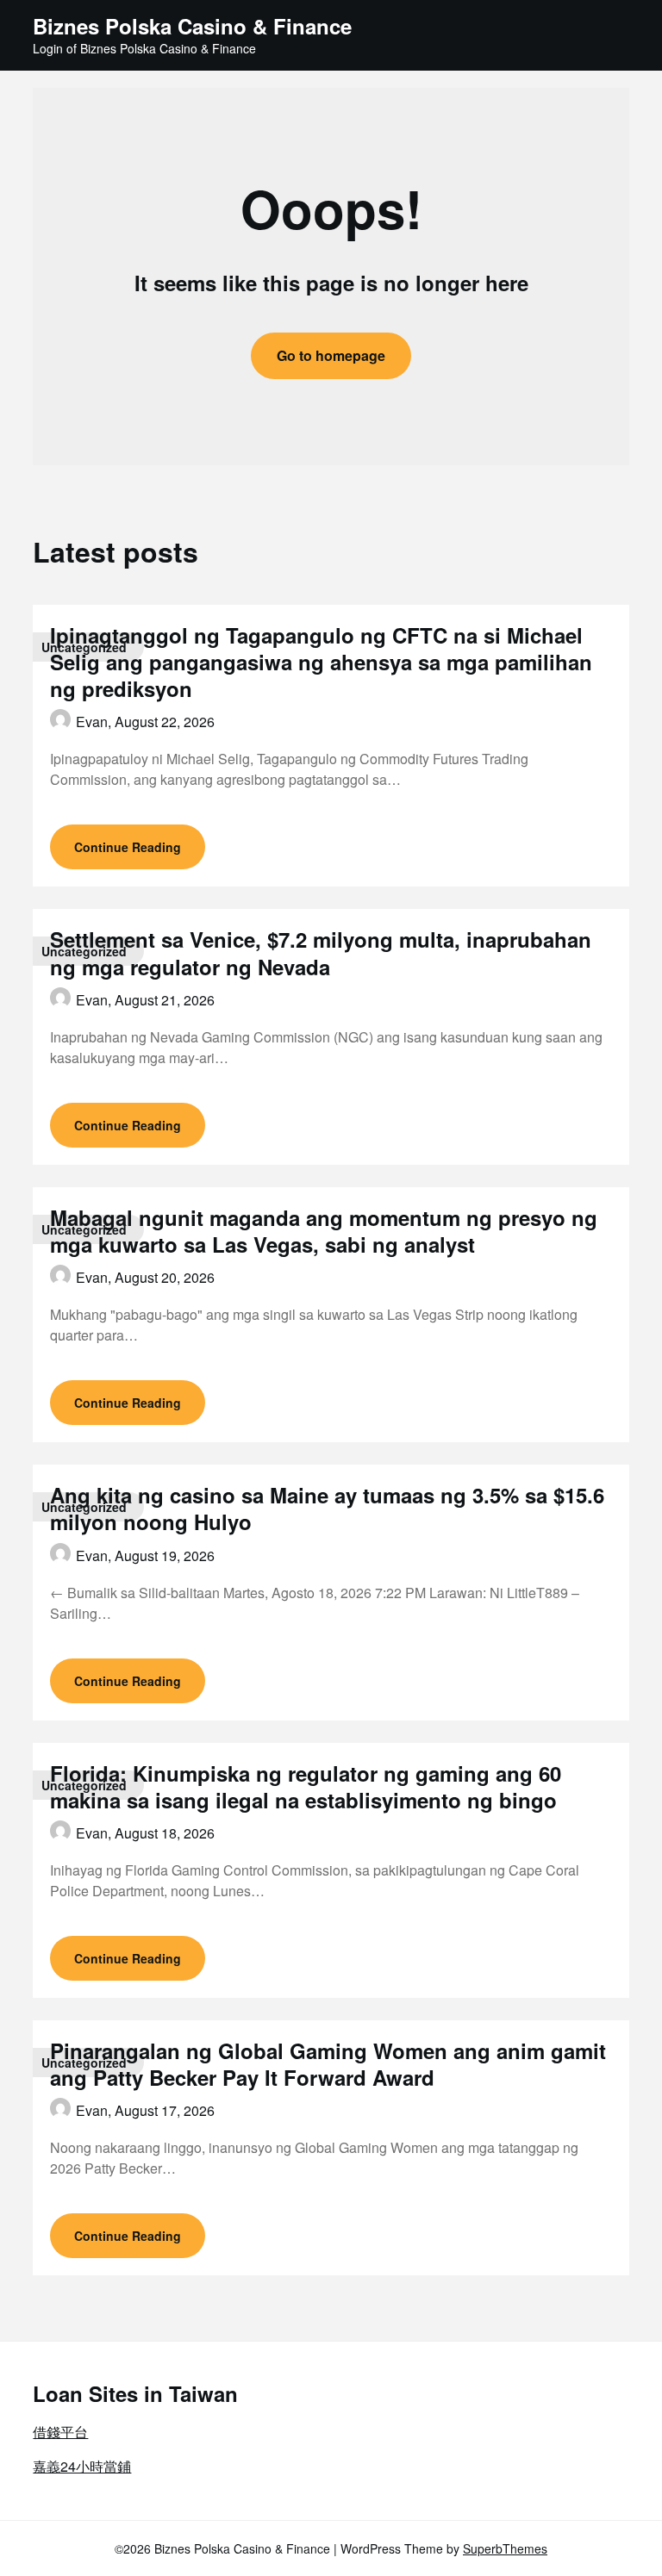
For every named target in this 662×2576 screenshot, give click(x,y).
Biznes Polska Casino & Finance (192, 26)
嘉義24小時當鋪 (82, 2466)
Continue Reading (128, 847)
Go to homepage (331, 355)
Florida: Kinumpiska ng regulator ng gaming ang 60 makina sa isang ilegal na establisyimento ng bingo (306, 1786)
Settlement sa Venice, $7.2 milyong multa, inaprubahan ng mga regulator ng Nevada (321, 952)
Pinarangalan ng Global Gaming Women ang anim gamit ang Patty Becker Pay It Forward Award (328, 2064)
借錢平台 (60, 2432)
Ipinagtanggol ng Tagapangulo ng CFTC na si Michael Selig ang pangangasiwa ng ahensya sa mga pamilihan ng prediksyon (321, 662)
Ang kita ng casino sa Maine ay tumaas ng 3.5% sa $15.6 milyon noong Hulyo (327, 1508)
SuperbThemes (505, 2548)
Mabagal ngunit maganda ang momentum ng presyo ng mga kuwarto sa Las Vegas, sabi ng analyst (324, 1231)
